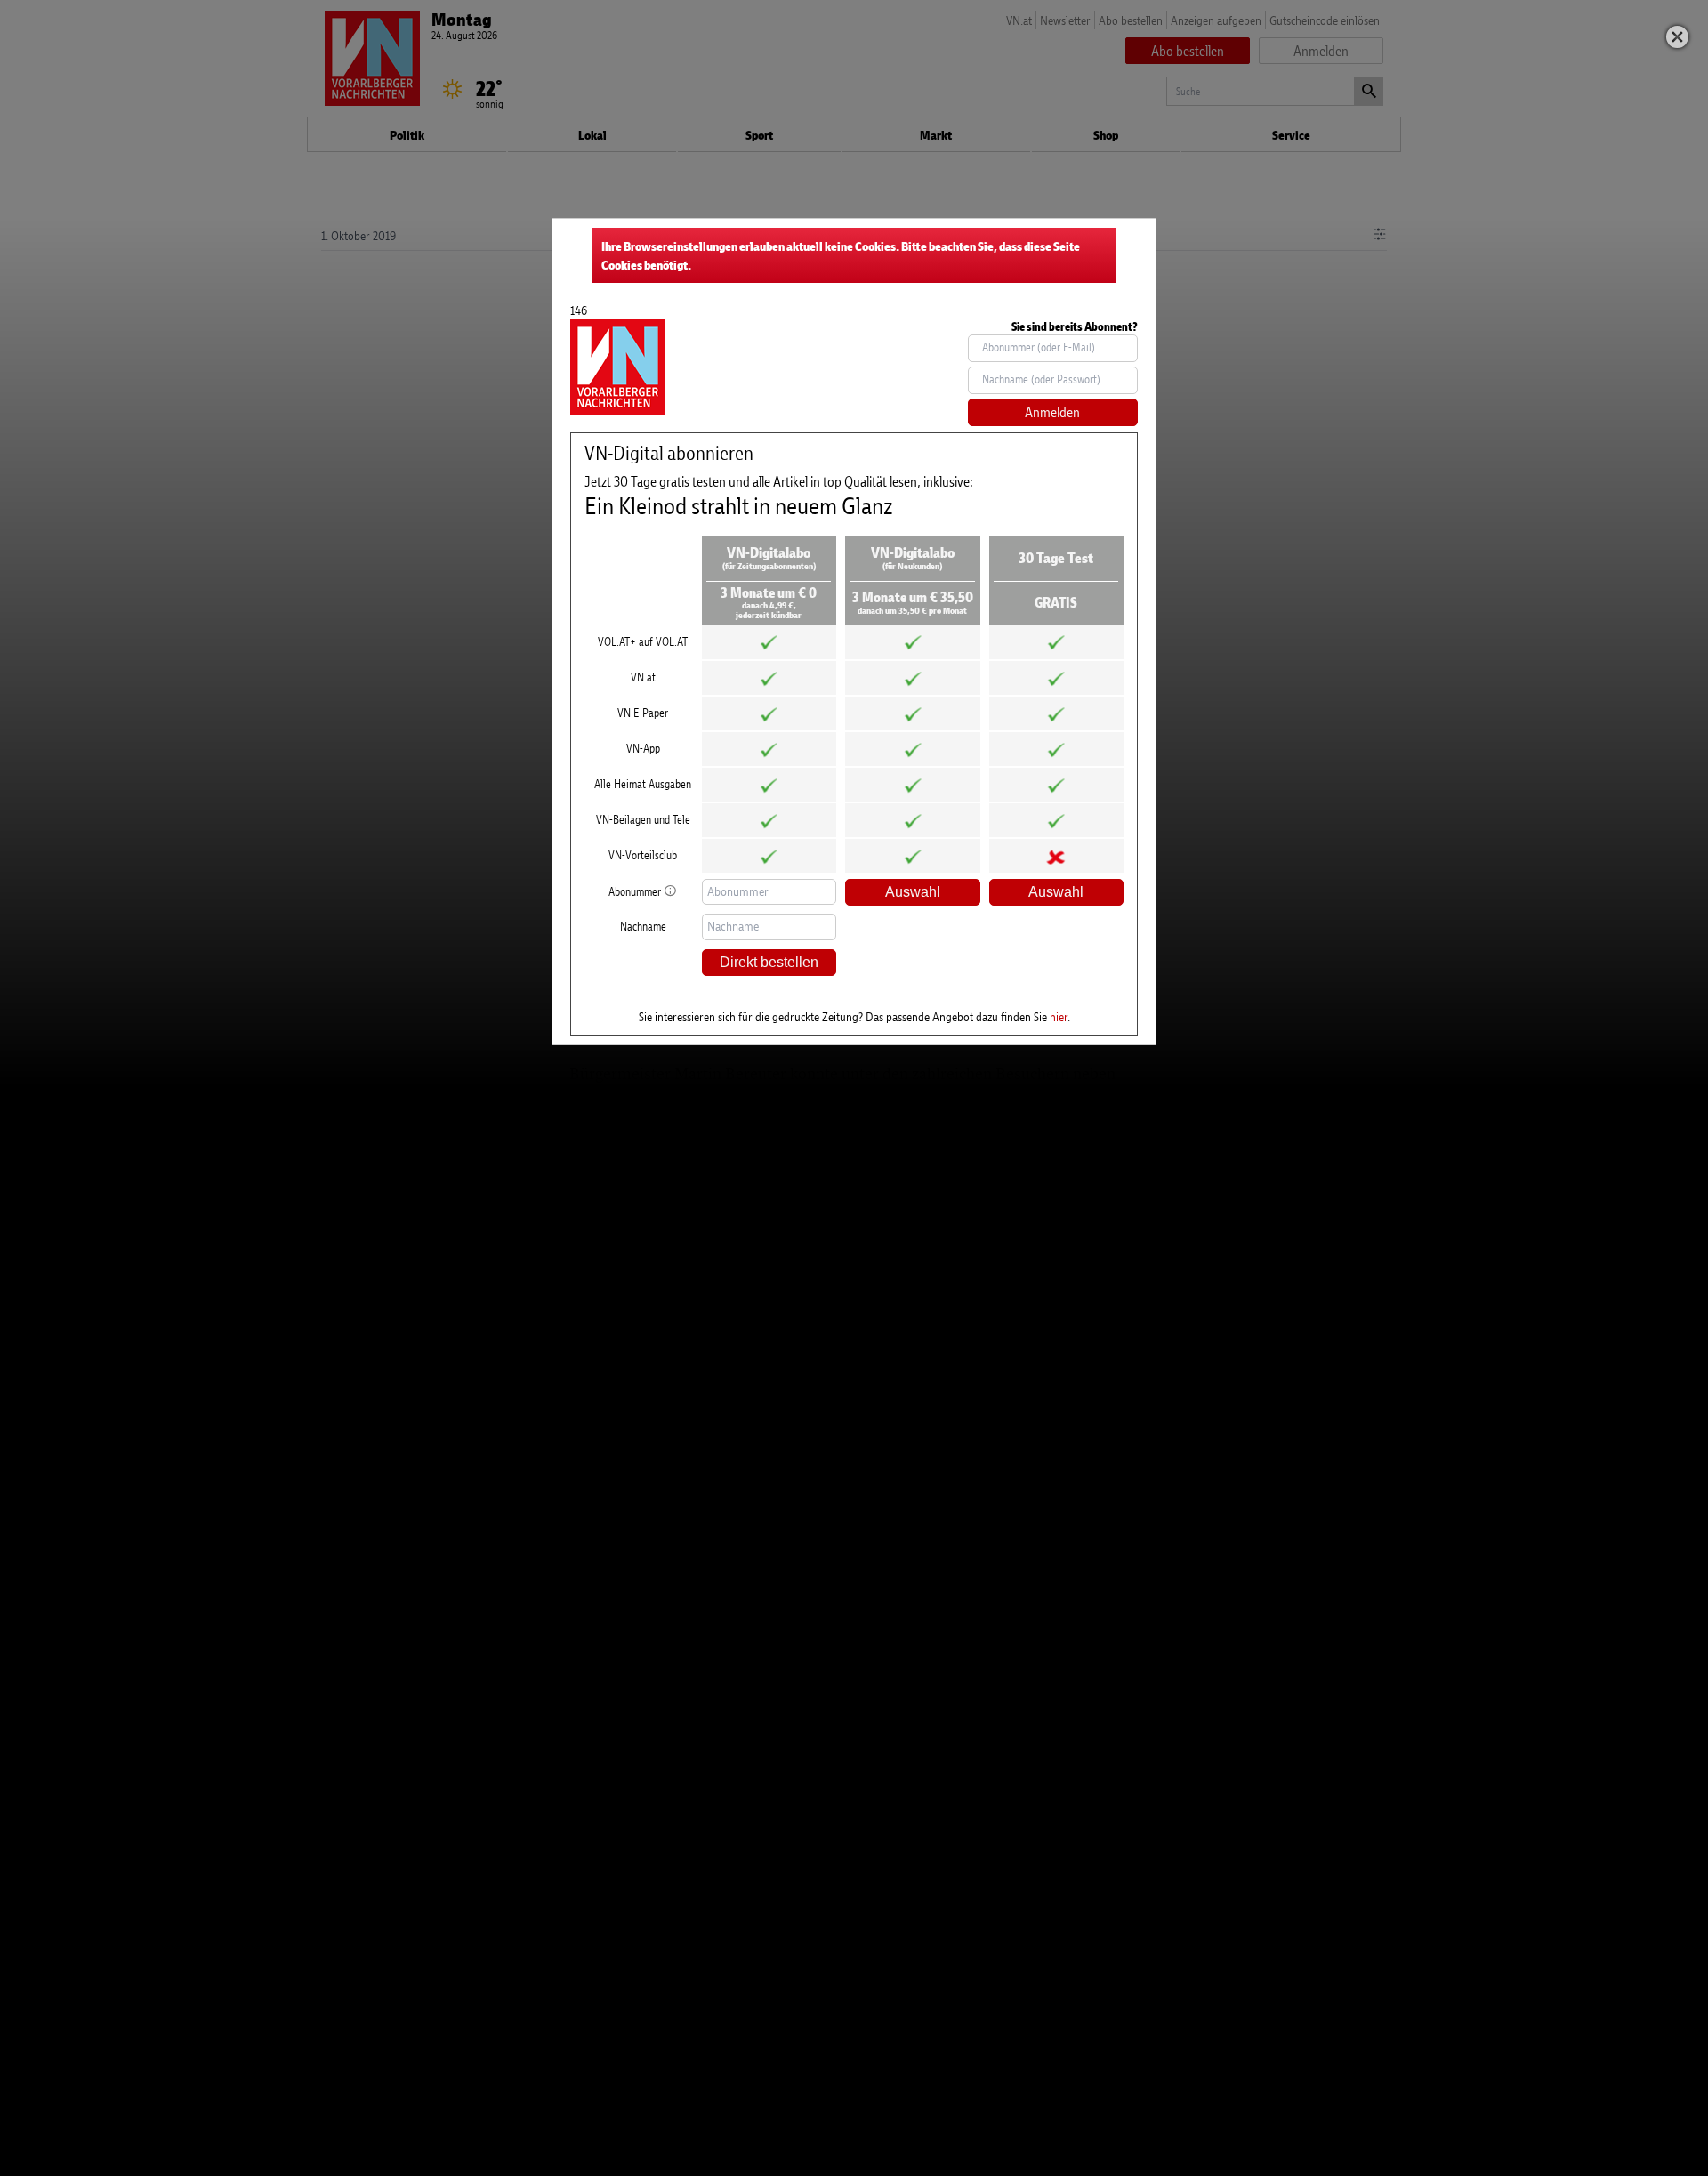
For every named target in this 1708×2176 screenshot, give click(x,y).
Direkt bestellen (769, 962)
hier (1059, 1016)
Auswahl (913, 892)
